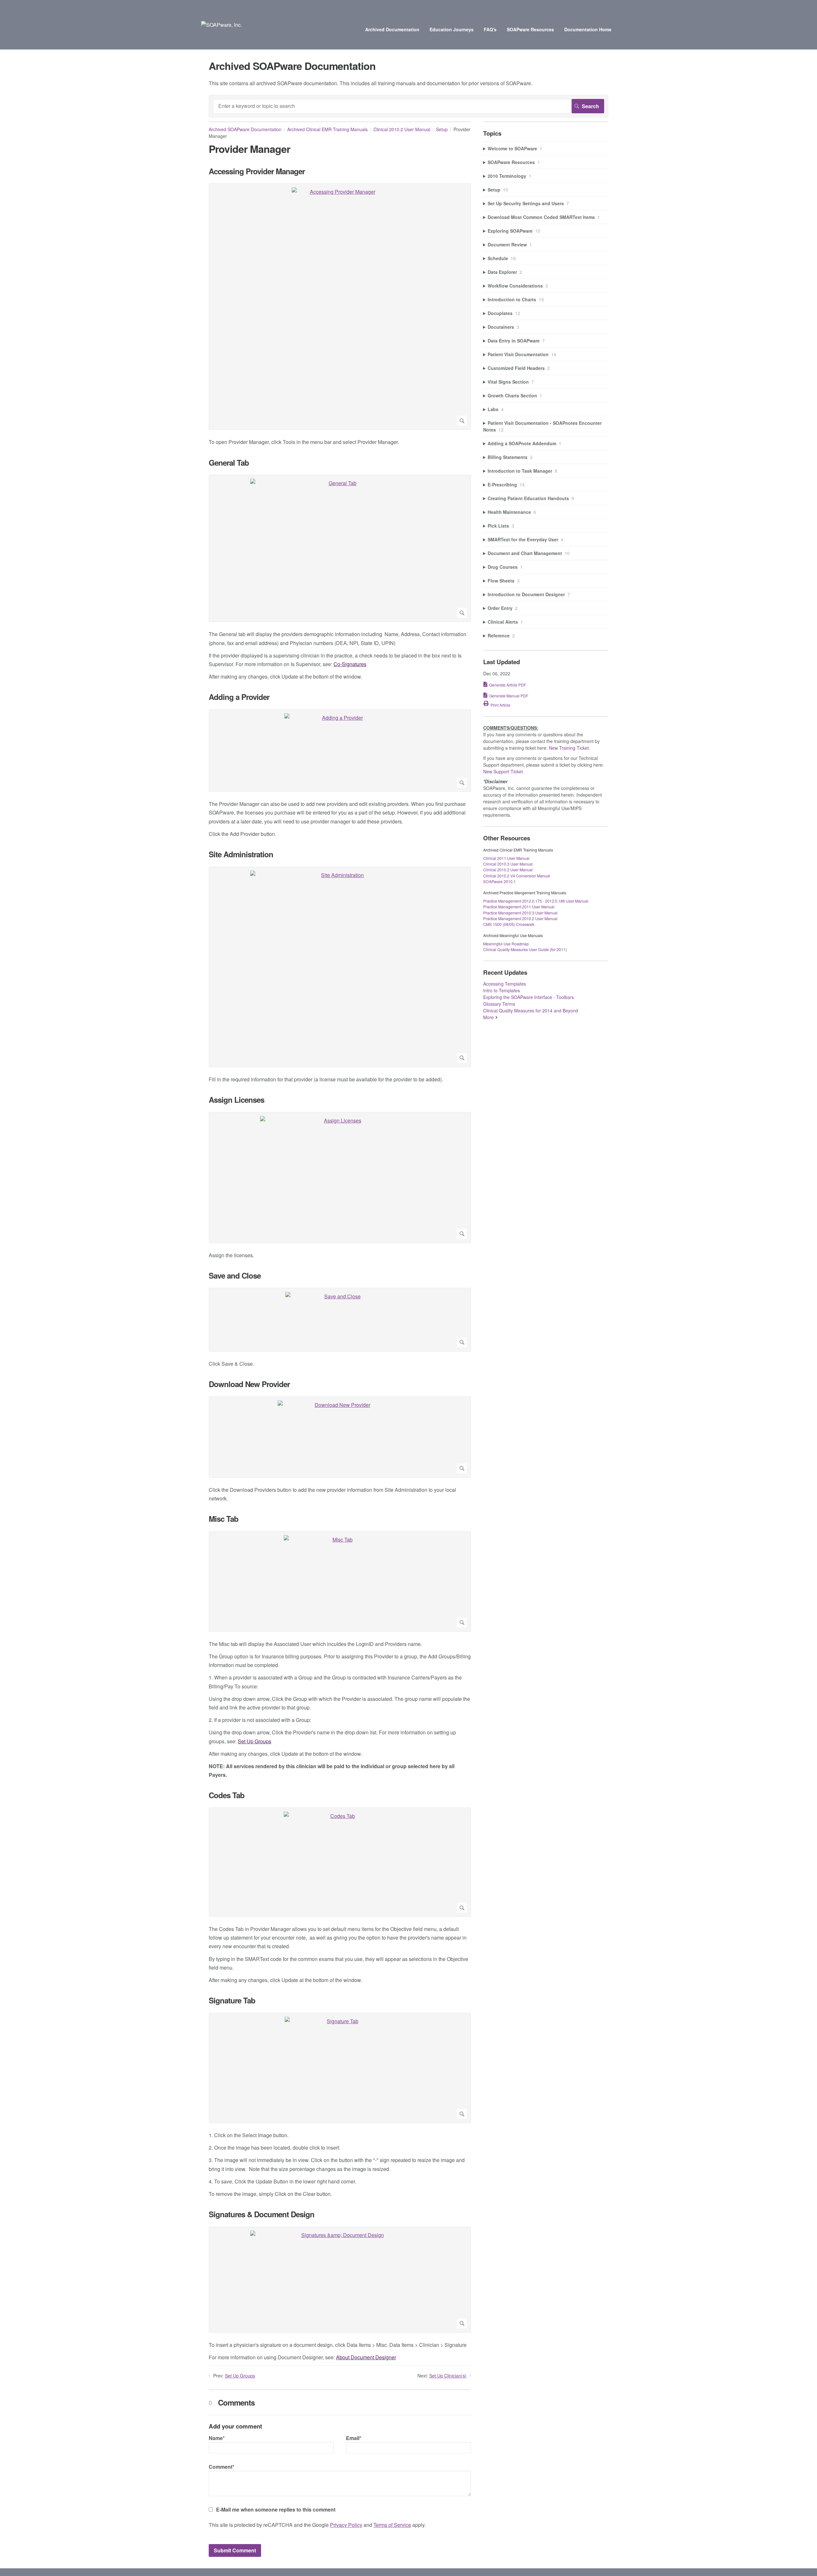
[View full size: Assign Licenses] (340, 1178)
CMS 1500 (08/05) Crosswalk (509, 924)
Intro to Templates (502, 990)
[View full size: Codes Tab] (340, 1862)
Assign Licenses (236, 1100)
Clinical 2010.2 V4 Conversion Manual (517, 876)
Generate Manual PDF (509, 696)
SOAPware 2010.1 (499, 881)
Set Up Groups (255, 1741)
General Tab (229, 463)
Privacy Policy (346, 2525)
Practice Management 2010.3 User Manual (520, 913)
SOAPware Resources (530, 29)
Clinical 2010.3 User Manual (508, 864)
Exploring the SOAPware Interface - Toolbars (528, 997)
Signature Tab (232, 2000)
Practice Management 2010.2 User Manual (520, 918)
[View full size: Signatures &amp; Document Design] (340, 2280)
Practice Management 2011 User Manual (519, 907)
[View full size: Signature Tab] (340, 2068)
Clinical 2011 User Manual (506, 858)
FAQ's (490, 29)
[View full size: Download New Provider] (340, 1437)
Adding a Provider (239, 697)
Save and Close (235, 1276)
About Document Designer (366, 2357)
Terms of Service (392, 2525)
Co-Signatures (350, 664)
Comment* (221, 2467)
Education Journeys (452, 29)
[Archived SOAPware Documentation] (221, 25)
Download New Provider (249, 1384)
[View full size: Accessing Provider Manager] (340, 307)
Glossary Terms (499, 1004)
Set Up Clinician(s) (448, 2376)
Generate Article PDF (508, 685)
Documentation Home (588, 29)
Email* (354, 2438)
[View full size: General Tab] (340, 548)
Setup (442, 129)
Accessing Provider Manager (257, 171)
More (488, 1017)
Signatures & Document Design (262, 2214)
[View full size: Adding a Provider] (340, 751)
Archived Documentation (392, 29)
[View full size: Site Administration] (340, 967)
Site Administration (241, 854)
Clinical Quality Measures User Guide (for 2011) (525, 949)
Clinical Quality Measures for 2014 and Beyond (531, 1010)
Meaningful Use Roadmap (506, 944)
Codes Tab (227, 1795)
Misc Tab (224, 1519)
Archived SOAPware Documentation (245, 129)
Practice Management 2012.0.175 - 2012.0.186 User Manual (536, 901)
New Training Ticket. (570, 748)
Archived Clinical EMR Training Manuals (327, 129)
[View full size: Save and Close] (340, 1320)
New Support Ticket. (504, 771)
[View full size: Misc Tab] (340, 1581)
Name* (217, 2438)
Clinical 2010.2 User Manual (402, 129)
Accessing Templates (505, 984)
